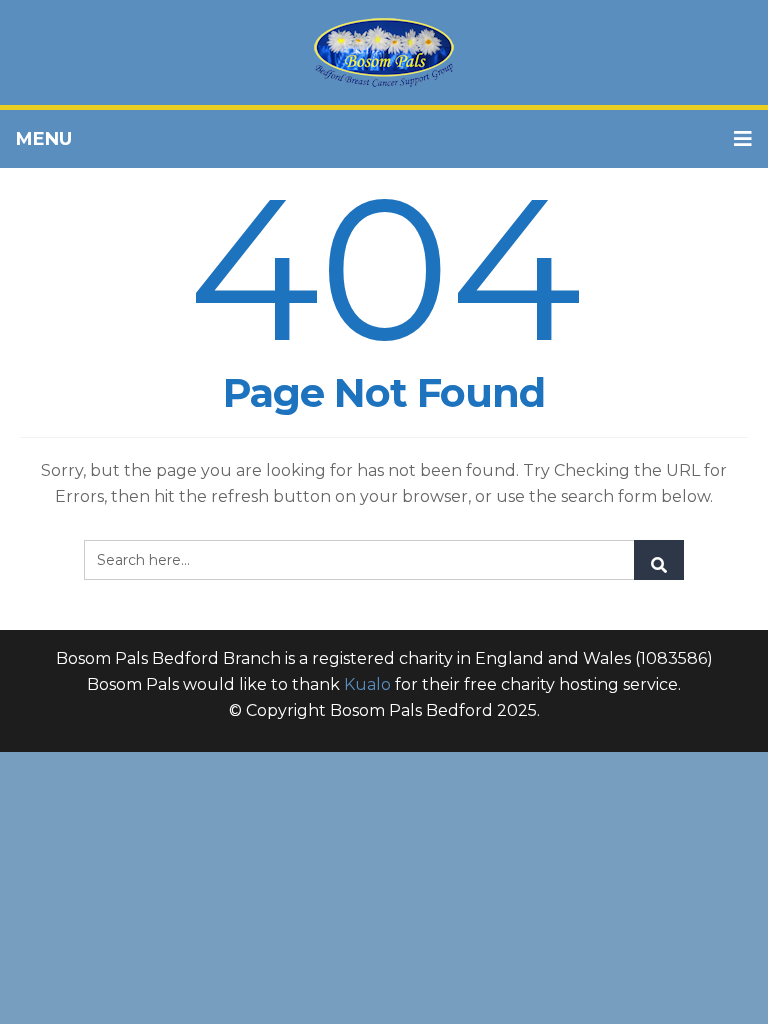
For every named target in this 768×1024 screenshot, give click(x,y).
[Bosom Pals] (384, 52)
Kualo (367, 684)
